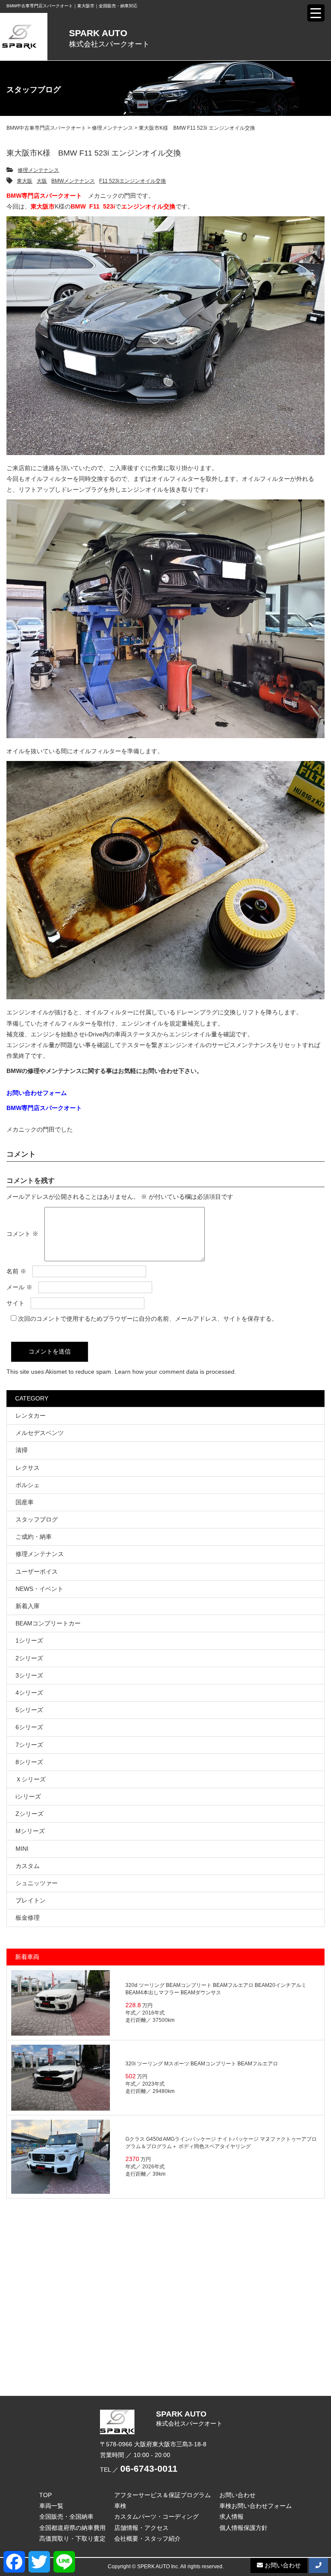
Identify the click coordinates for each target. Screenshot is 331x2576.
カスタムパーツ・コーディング (156, 2517)
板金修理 (28, 1918)
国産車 (25, 1502)
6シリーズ (29, 1727)
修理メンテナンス (38, 170)
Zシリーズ (30, 1814)
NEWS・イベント (39, 1589)
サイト (16, 1303)
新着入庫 (28, 1606)
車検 (120, 2506)
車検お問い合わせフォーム (256, 2506)
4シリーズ (29, 1693)
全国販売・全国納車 (66, 2517)
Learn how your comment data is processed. (175, 1372)
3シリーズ (29, 1675)
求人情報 (231, 2517)
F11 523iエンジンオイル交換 (133, 181)
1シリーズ (29, 1640)
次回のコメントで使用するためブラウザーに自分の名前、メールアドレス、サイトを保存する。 (148, 1319)
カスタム (28, 1866)
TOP (45, 2495)
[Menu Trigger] (316, 13)
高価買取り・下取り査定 (72, 2539)
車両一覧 (51, 2506)
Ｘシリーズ (31, 1779)
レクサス (28, 1468)
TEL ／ (139, 2470)
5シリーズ (29, 1710)
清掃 (22, 1450)
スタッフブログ (37, 1519)
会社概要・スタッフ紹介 (147, 2539)
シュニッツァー (37, 1883)
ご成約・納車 (34, 1537)
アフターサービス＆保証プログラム (162, 2495)
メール (19, 1287)
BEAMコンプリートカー (48, 1623)
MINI (22, 1849)
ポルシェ (28, 1485)
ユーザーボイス (37, 1572)
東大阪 (25, 181)
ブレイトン (31, 1900)
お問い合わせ (237, 2495)
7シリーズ (29, 1745)
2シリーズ (29, 1658)
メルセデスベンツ (40, 1433)
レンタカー (31, 1416)
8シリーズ (29, 1762)
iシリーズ (28, 1796)
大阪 (42, 181)
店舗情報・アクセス (141, 2528)
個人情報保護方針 (244, 2528)
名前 (16, 1271)
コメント (22, 1234)
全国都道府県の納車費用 (72, 2528)
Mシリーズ (30, 1831)
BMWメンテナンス (73, 181)
